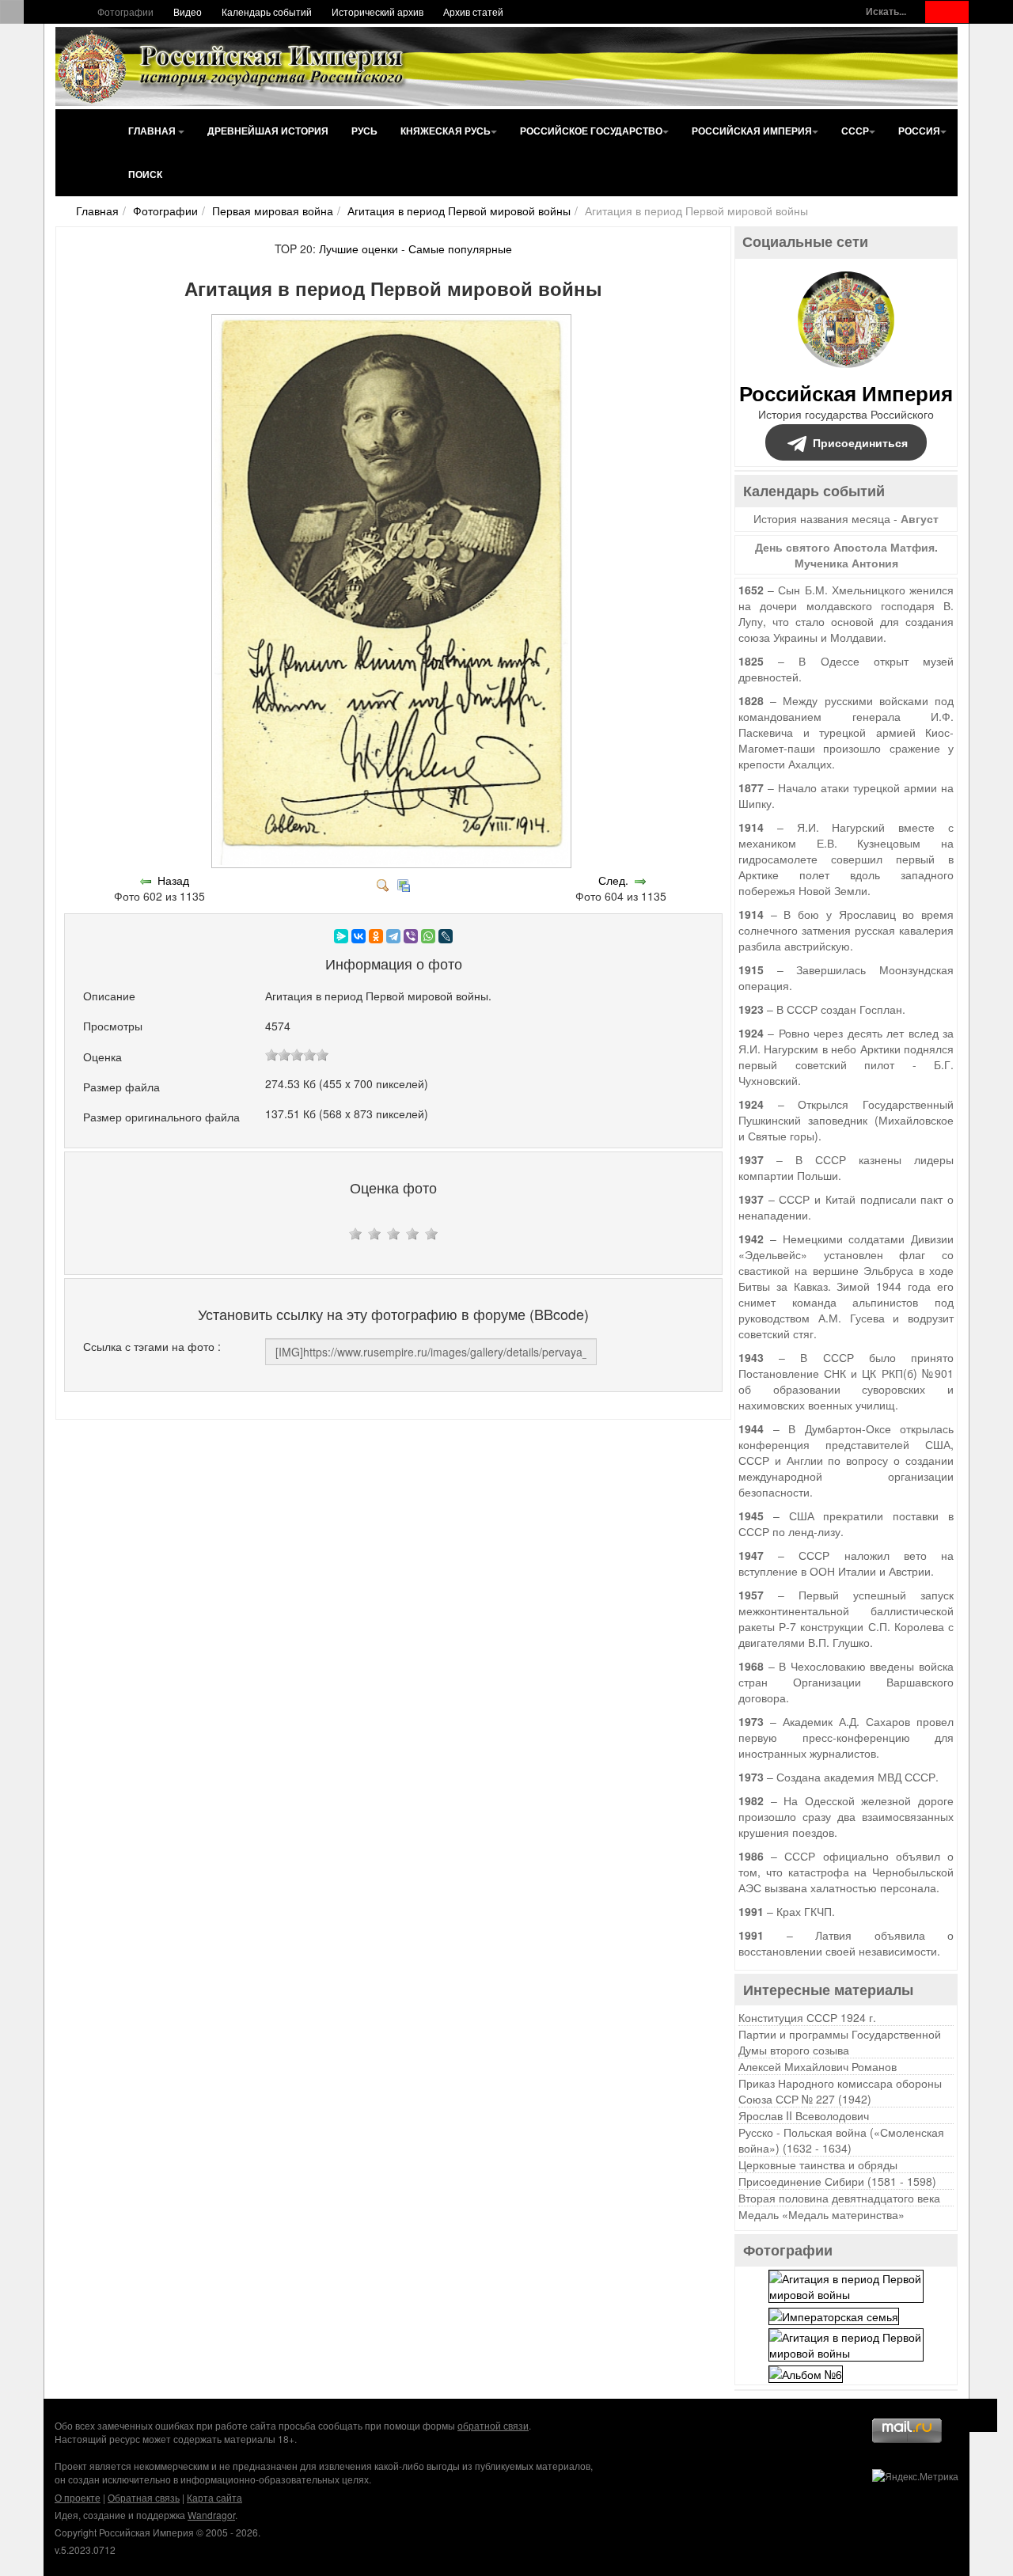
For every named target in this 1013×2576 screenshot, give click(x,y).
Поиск (145, 174)
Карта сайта (214, 2497)
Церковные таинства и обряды (818, 2164)
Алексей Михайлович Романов (818, 2066)
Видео (188, 11)
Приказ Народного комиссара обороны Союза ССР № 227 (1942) (840, 2091)
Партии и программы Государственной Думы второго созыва (840, 2042)
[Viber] (411, 936)
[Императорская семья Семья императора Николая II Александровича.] (834, 2314)
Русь (364, 131)
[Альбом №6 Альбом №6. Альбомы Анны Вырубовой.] (806, 2373)
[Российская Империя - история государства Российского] (233, 66)
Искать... (886, 11)
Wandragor (211, 2515)
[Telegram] (393, 936)
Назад (173, 880)
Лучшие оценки (359, 248)
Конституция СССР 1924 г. (807, 2017)
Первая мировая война (273, 211)
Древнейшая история (268, 131)
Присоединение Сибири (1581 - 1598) (837, 2181)
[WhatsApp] (428, 936)
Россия (919, 131)
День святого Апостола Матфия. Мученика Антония (846, 555)
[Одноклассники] (376, 936)
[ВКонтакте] (359, 936)
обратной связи (493, 2425)
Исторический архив (378, 11)
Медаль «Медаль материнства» (821, 2214)
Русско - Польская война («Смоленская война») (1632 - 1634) (841, 2140)
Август (920, 518)
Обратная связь (144, 2497)
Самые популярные (460, 248)
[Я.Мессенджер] (341, 936)
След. (613, 880)
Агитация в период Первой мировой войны (459, 211)
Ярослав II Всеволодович (804, 2115)
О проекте (78, 2497)
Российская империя (752, 131)
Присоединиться (860, 442)
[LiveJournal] (446, 936)
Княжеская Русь (446, 131)
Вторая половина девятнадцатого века (839, 2198)
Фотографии (125, 11)
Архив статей (473, 11)
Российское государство (591, 131)
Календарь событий (267, 11)
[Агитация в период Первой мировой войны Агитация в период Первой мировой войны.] (393, 864)
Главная (153, 131)
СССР (855, 131)
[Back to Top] (981, 2415)
